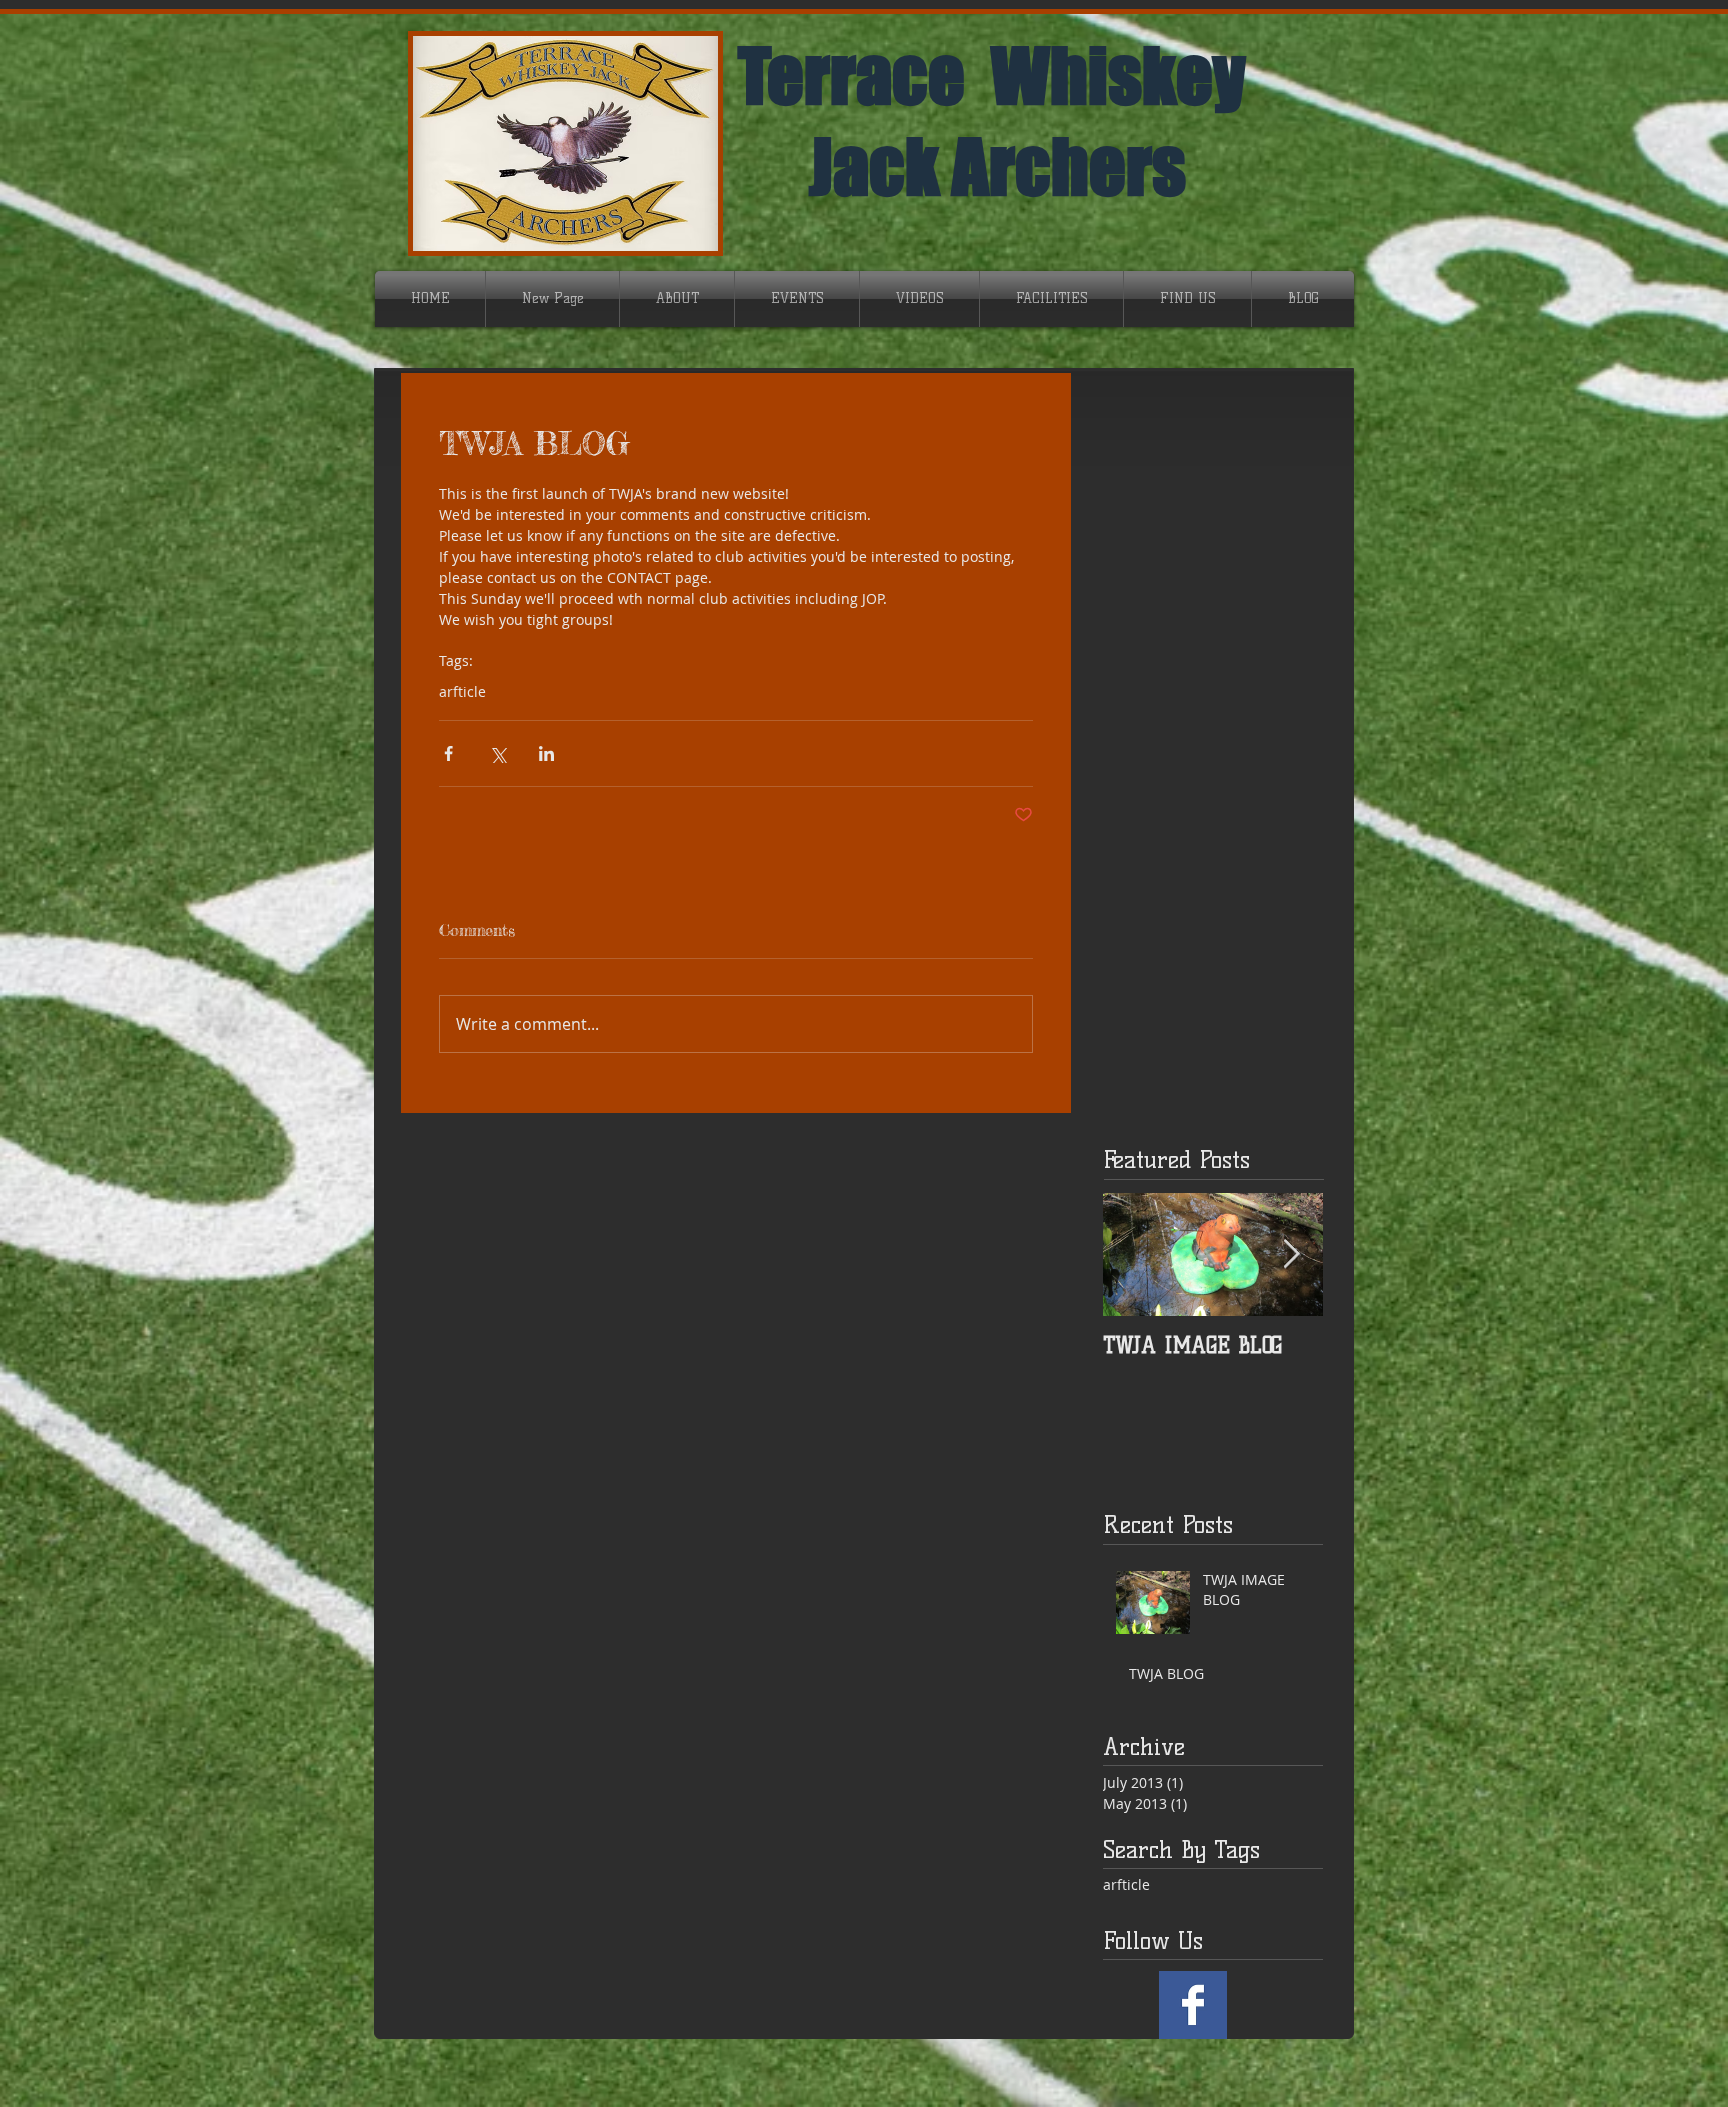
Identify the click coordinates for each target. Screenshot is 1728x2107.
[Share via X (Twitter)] (497, 753)
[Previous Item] (1135, 1254)
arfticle (462, 691)
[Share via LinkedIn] (546, 753)
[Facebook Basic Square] (1193, 2005)
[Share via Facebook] (448, 753)
